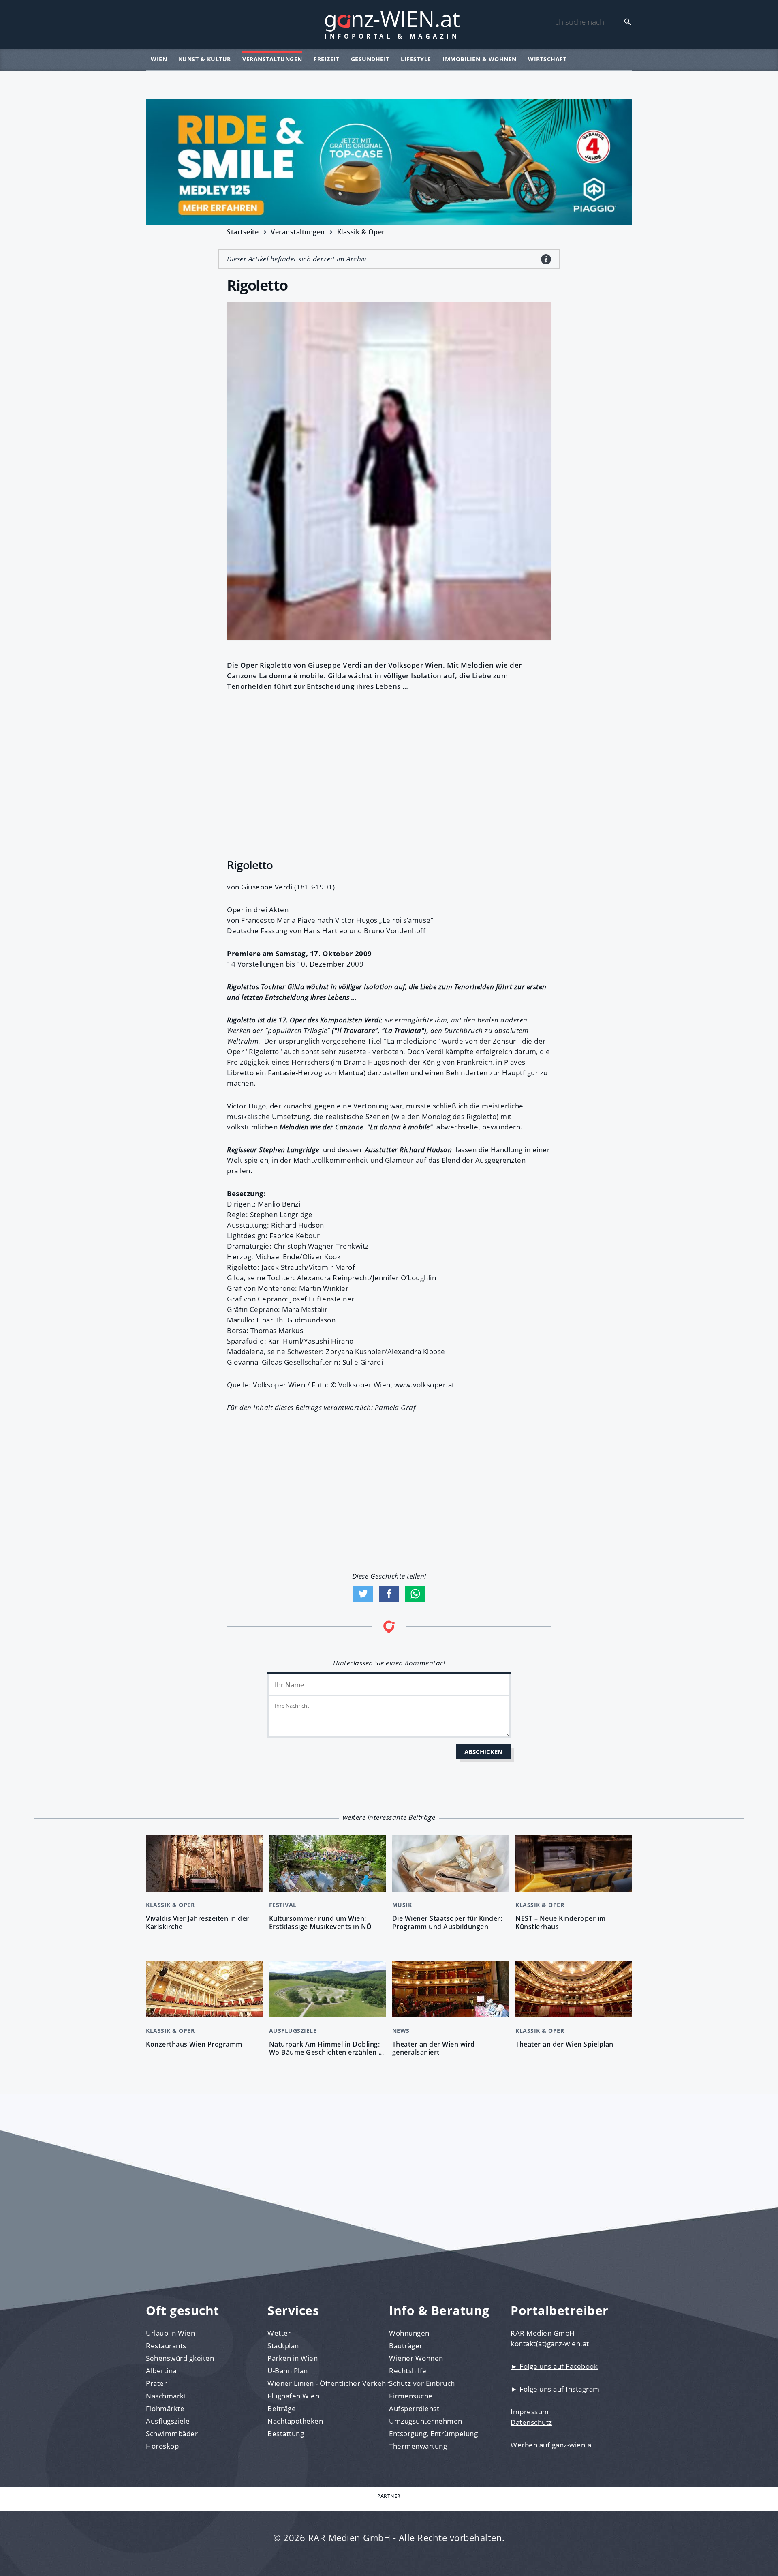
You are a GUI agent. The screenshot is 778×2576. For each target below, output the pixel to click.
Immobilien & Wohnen (480, 59)
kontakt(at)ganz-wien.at (550, 2343)
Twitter (363, 1594)
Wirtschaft (547, 59)
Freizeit (326, 59)
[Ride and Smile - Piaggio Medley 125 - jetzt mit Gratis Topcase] (389, 162)
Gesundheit (370, 59)
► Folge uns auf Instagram (555, 2389)
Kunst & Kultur (205, 59)
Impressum (530, 2412)
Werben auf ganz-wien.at (552, 2445)
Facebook (389, 1594)
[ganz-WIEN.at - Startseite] (389, 24)
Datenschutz (531, 2422)
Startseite (243, 232)
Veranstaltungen (272, 59)
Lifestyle (416, 59)
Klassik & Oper (361, 232)
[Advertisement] (389, 773)
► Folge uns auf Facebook (554, 2366)
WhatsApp (415, 1594)
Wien (159, 59)
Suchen (628, 22)
